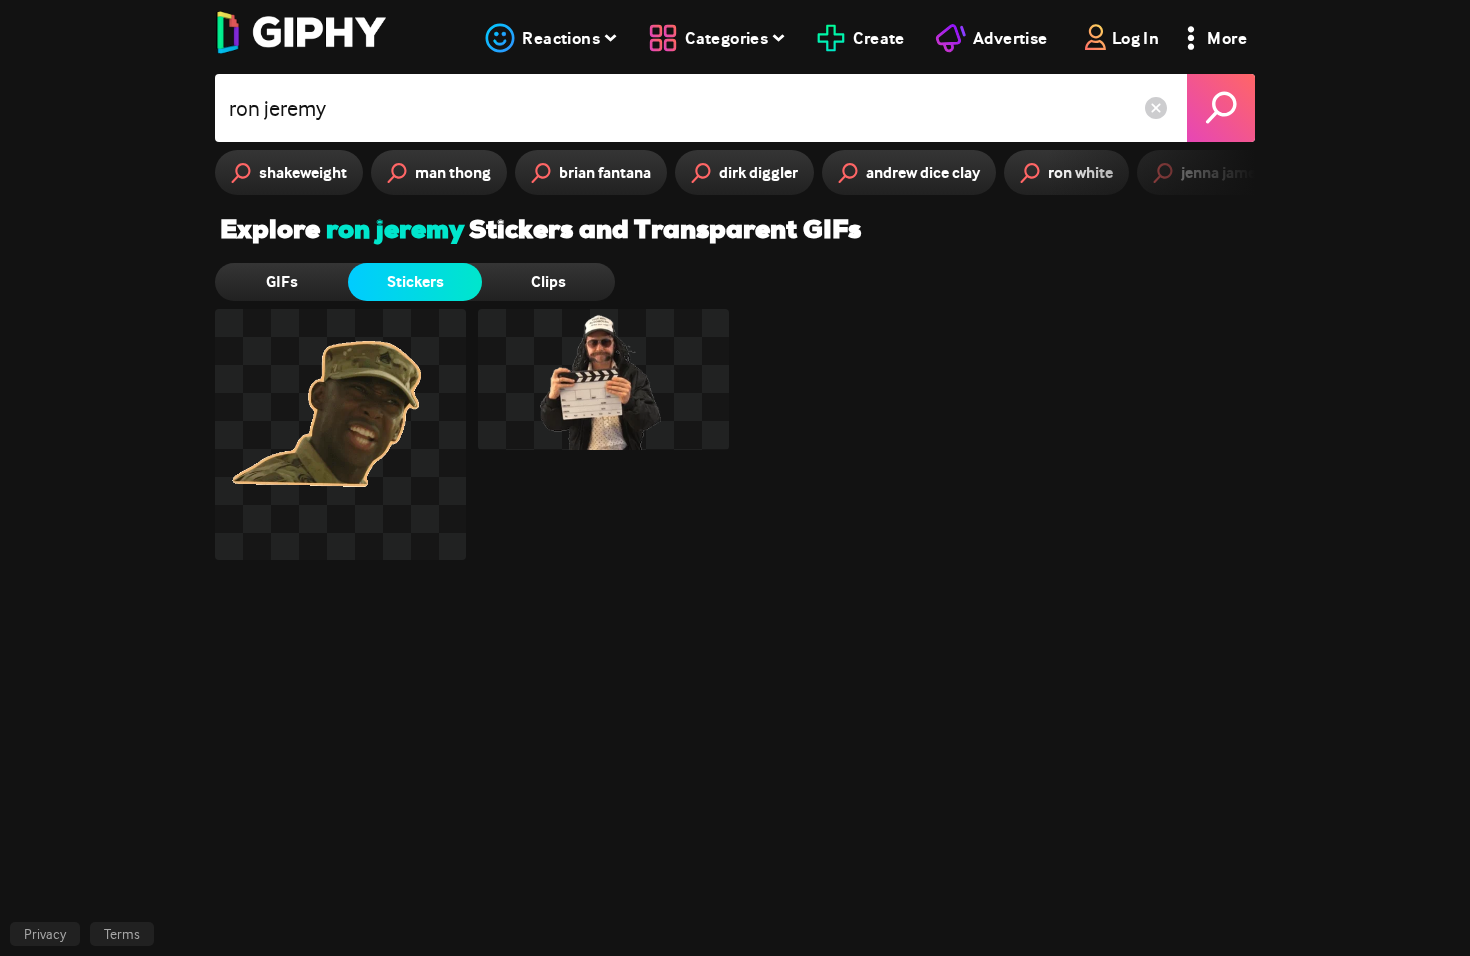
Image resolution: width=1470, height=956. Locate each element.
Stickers (415, 281)
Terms (122, 934)
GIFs (282, 281)
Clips (548, 281)
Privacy (45, 934)
